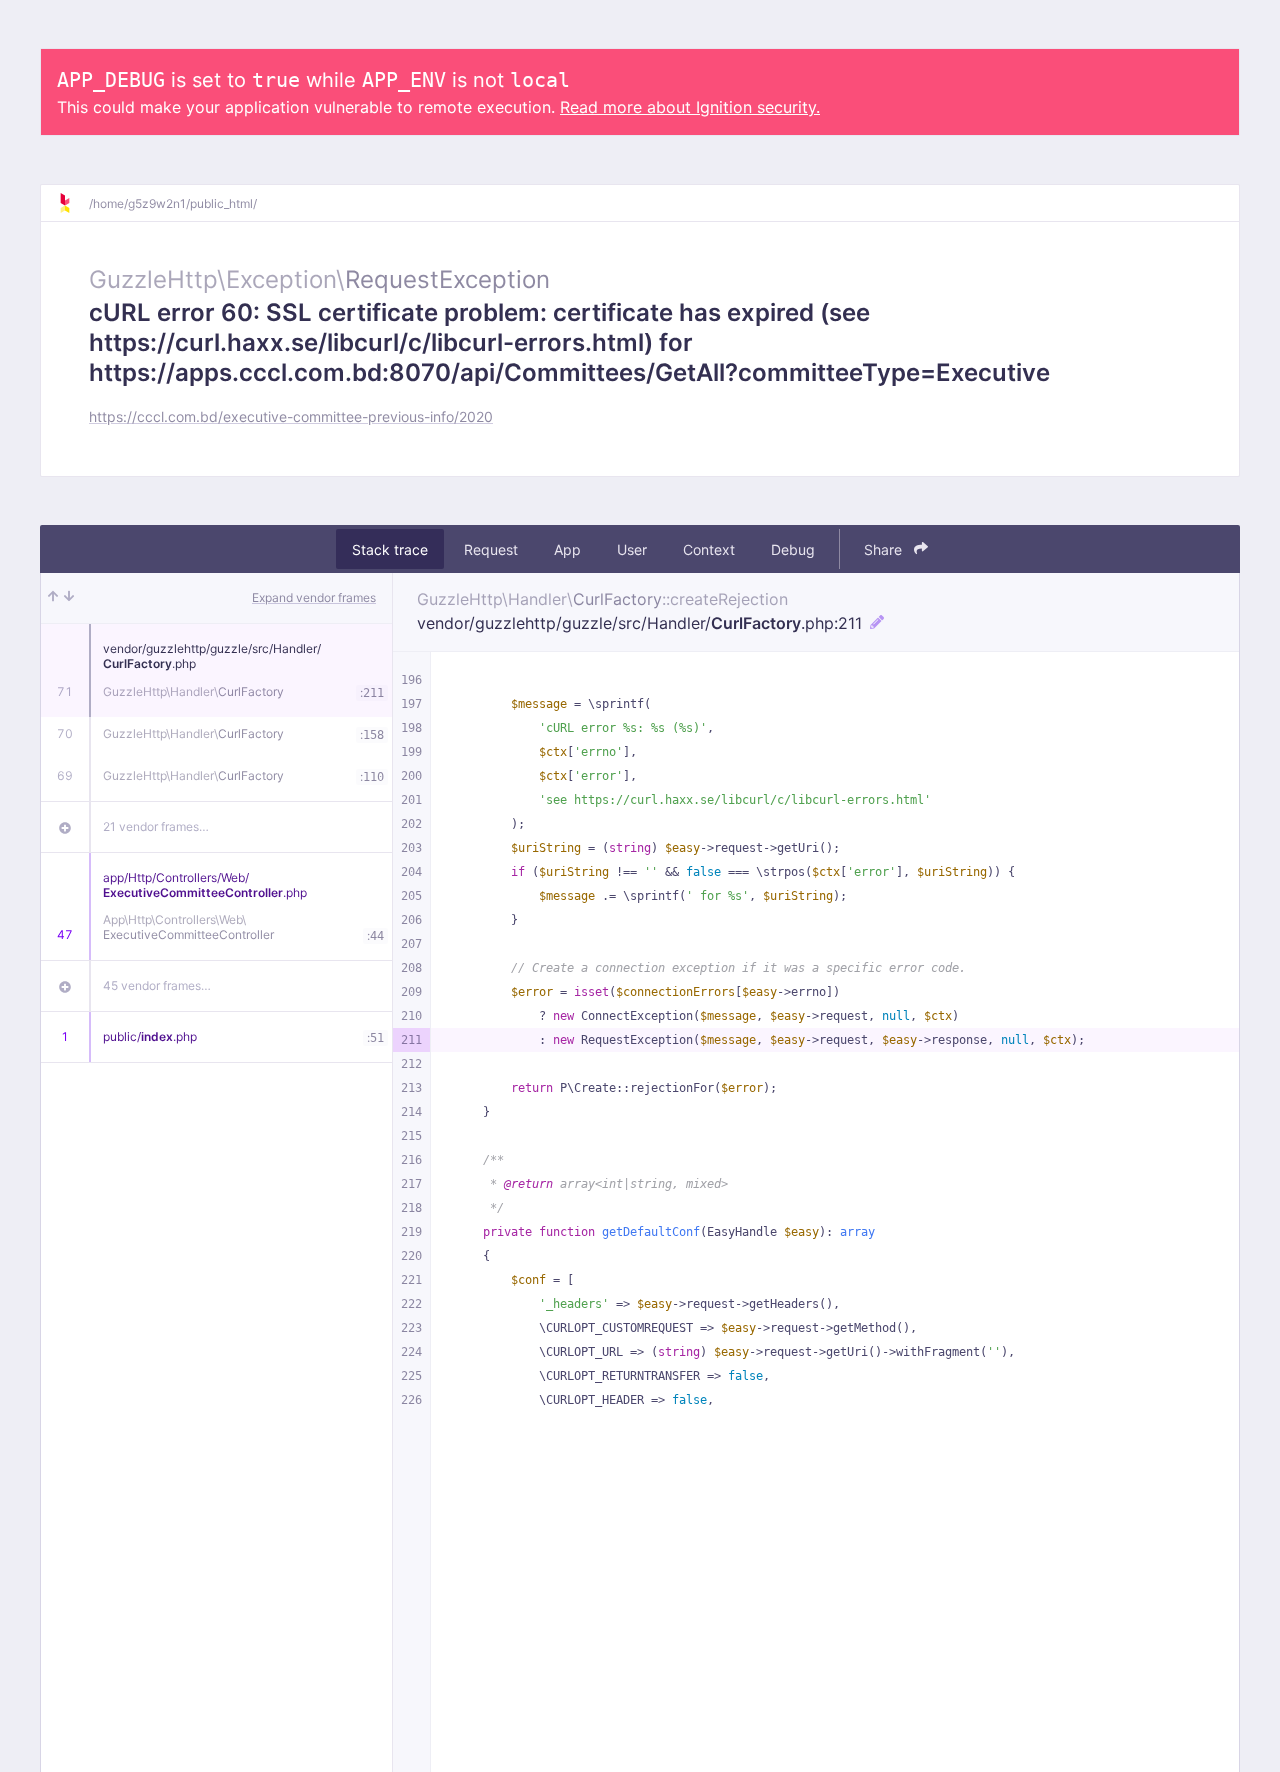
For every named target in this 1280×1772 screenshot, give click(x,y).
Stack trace (390, 549)
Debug (793, 549)
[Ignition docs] (73, 203)
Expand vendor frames (314, 597)
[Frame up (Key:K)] (53, 598)
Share (885, 549)
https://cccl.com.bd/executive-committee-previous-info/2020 (291, 416)
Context (709, 549)
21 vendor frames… (156, 826)
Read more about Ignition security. (690, 107)
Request (491, 549)
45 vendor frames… (157, 985)
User (632, 549)
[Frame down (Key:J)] (69, 598)
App (567, 549)
